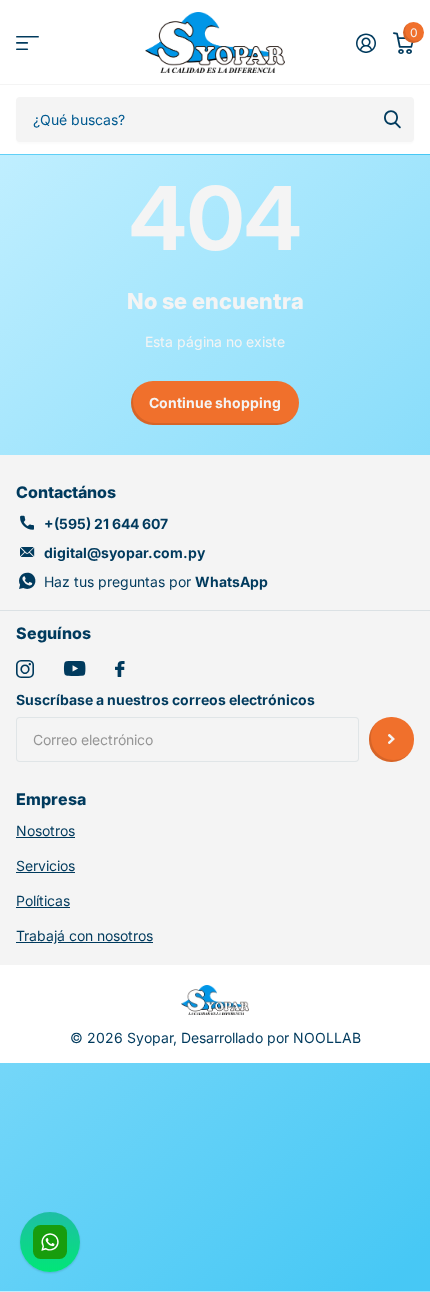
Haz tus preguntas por (156, 581)
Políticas (43, 900)
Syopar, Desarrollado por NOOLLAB (244, 1037)
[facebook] (120, 669)
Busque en (392, 119)
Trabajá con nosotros (84, 935)
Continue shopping (215, 402)
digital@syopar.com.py (124, 552)
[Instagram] (25, 669)
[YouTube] (74, 668)
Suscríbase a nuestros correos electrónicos (165, 699)
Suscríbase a (391, 739)
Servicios (45, 865)
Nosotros (45, 830)
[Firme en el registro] (365, 43)
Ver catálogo (27, 42)
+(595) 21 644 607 (106, 523)
